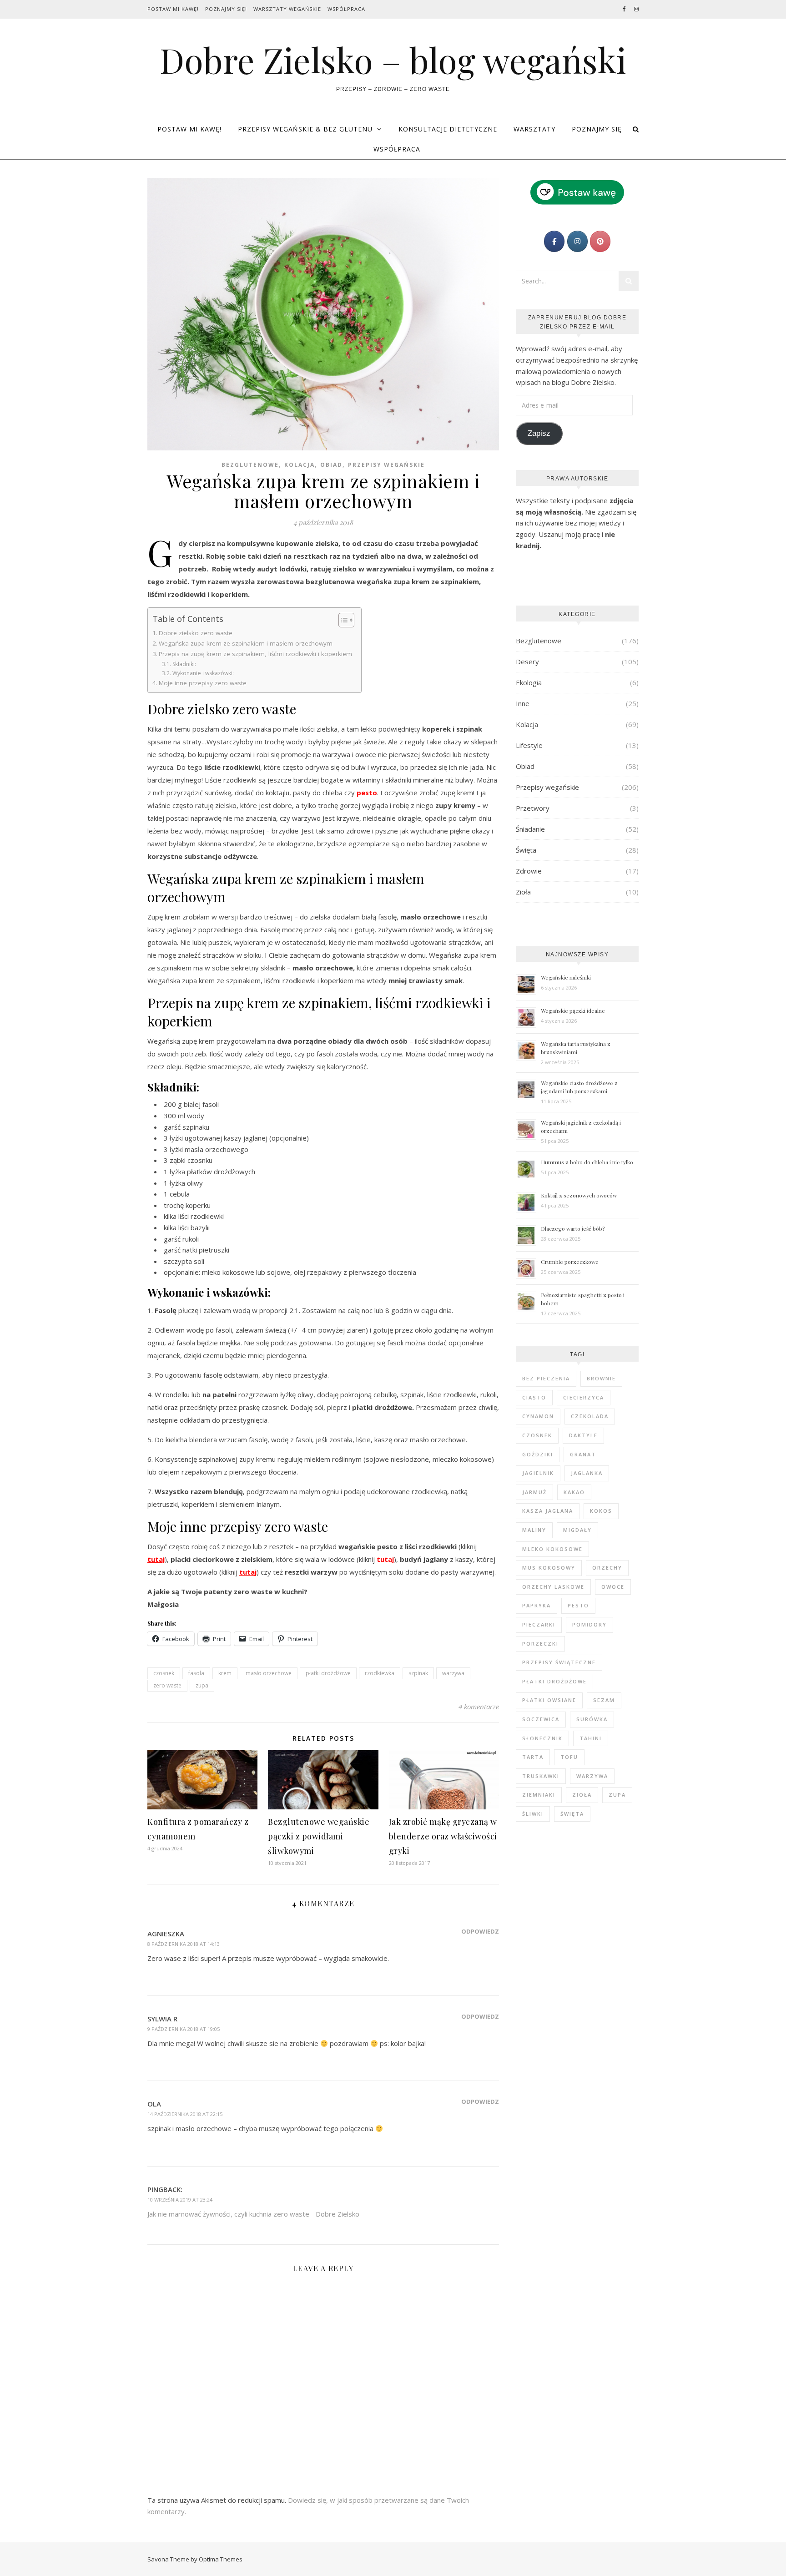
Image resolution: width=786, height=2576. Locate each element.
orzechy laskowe (553, 1587)
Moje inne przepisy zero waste (203, 683)
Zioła (523, 892)
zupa (202, 1685)
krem (225, 1673)
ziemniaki (539, 1795)
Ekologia (529, 682)
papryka (537, 1605)
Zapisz (539, 433)
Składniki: (184, 664)
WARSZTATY (534, 129)
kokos (601, 1511)
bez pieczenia (546, 1378)
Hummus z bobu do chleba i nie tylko (587, 1162)
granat (583, 1454)
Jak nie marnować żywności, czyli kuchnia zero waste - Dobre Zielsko (253, 2214)
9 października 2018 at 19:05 (184, 2029)
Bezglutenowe (250, 465)
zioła (582, 1795)
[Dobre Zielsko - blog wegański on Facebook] (554, 241)
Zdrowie (529, 871)
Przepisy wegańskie (386, 465)
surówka (592, 1719)
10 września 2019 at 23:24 (180, 2200)
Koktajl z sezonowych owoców (579, 1195)
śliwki (533, 1814)
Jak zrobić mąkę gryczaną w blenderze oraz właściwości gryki (443, 1836)
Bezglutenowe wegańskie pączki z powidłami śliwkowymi (319, 1836)
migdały (577, 1530)
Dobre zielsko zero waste (196, 633)
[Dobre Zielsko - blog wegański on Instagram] (577, 241)
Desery (527, 662)
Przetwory (533, 808)
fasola (196, 1673)
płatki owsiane (549, 1700)
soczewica (541, 1719)
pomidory (589, 1624)
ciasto (534, 1397)
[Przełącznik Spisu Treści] (342, 620)
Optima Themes (221, 2559)
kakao (574, 1492)
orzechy (607, 1568)
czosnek (164, 1673)
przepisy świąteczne (559, 1662)
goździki (538, 1454)
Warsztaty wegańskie (287, 9)
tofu (569, 1757)
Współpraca (346, 9)
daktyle (583, 1435)
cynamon (538, 1416)
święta (572, 1814)
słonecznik (542, 1738)
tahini (591, 1738)
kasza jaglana (548, 1511)
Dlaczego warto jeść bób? (573, 1228)
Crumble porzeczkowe (570, 1262)
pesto (578, 1605)
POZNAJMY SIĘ (597, 129)
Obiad (331, 465)
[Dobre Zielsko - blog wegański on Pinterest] (600, 241)
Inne (523, 703)
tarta (533, 1757)
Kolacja (300, 465)
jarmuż (534, 1492)
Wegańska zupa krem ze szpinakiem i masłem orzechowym (246, 643)
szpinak (418, 1673)
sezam (604, 1700)
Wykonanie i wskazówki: (203, 673)
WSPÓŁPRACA (397, 149)
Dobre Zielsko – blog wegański (393, 60)
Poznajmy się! (226, 9)
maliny (534, 1530)
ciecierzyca (584, 1397)
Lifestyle (529, 745)
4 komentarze (479, 1707)
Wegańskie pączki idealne (573, 1010)
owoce (613, 1587)
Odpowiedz (480, 1931)
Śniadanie (530, 829)
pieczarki (539, 1624)
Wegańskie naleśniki (566, 977)
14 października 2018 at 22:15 (185, 2114)
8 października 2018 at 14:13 (184, 1944)
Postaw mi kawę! (173, 9)
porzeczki (540, 1644)
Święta (526, 850)
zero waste (167, 1685)
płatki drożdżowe (328, 1673)
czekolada (590, 1416)
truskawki (541, 1776)
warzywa (453, 1673)
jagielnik (538, 1473)
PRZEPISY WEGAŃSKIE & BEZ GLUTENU (305, 129)
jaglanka (587, 1473)
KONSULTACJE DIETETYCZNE (448, 129)
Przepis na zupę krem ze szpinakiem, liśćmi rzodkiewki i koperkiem (255, 654)
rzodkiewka (380, 1673)
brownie (601, 1378)
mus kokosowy (549, 1568)
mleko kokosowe (552, 1549)
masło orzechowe (269, 1673)
